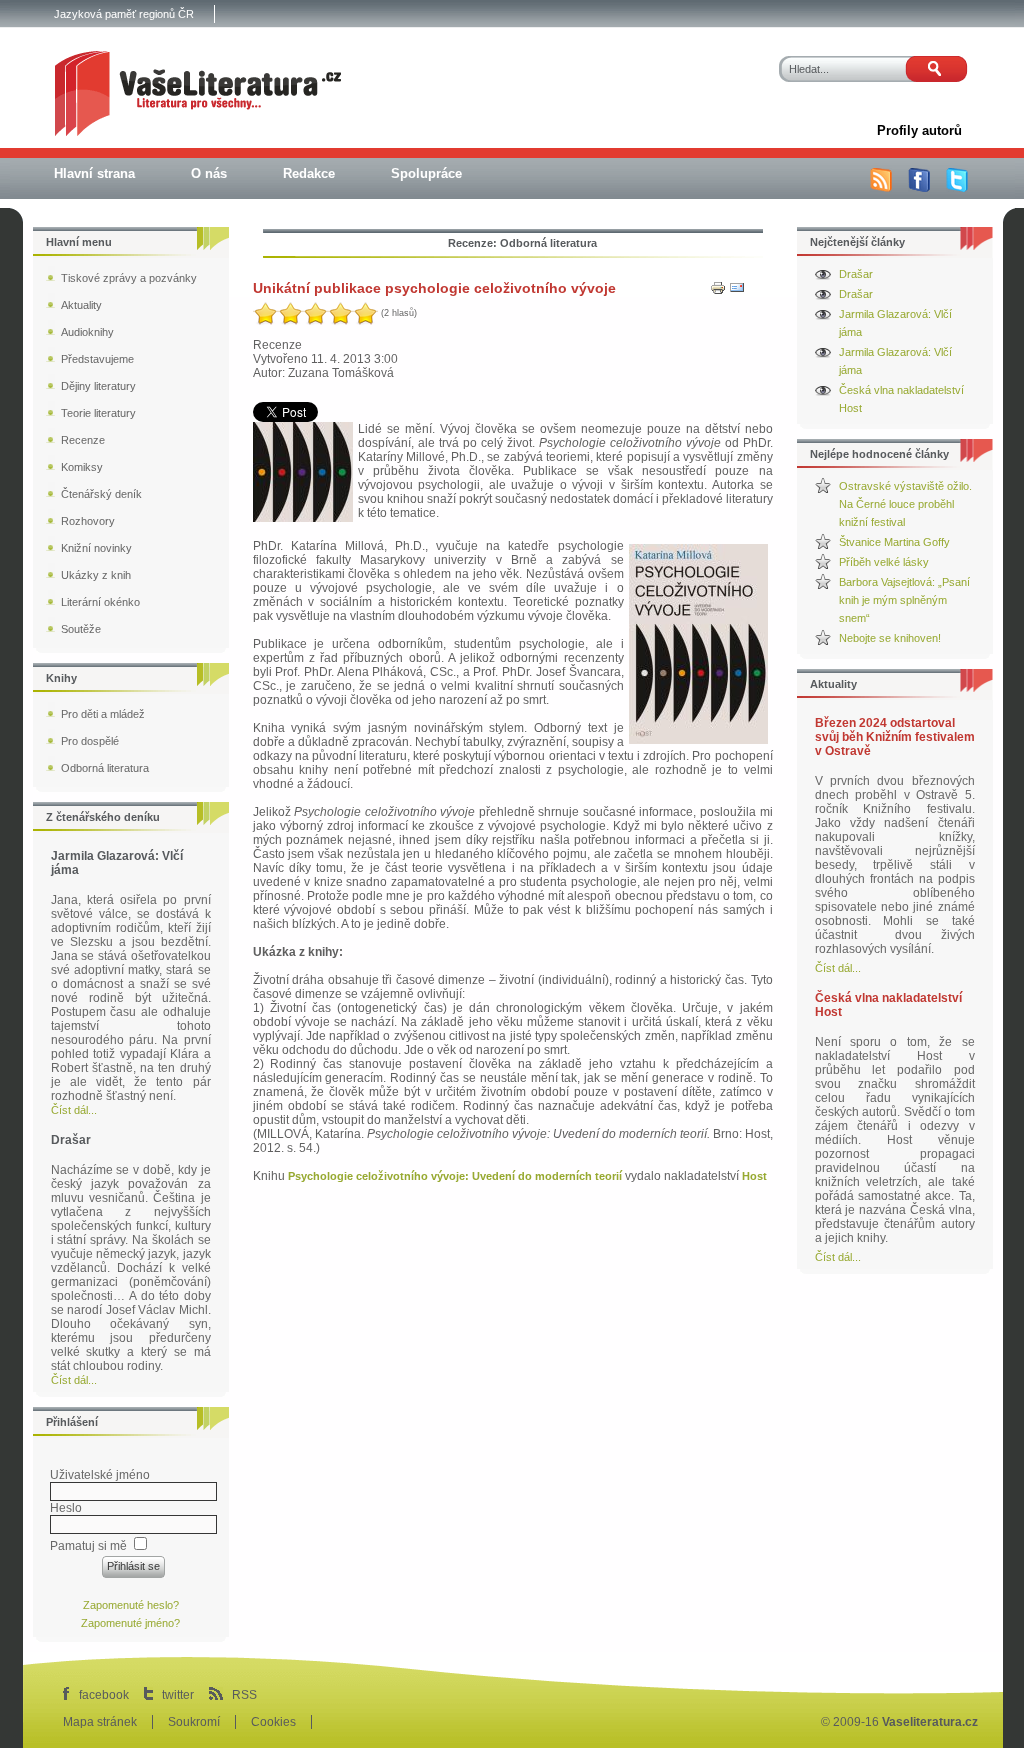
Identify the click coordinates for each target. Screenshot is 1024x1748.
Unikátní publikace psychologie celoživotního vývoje (434, 288)
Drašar (856, 274)
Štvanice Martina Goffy (894, 542)
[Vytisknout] (718, 292)
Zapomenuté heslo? (131, 1605)
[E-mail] (737, 292)
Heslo (66, 1508)
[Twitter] (957, 188)
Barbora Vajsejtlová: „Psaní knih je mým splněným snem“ (904, 600)
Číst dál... (838, 968)
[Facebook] (919, 188)
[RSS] (881, 188)
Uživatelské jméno (100, 1475)
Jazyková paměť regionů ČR (124, 14)
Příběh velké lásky (884, 562)
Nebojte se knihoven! (890, 638)
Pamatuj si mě (88, 1546)
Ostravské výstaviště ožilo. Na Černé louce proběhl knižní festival (905, 504)
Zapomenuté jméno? (130, 1623)
